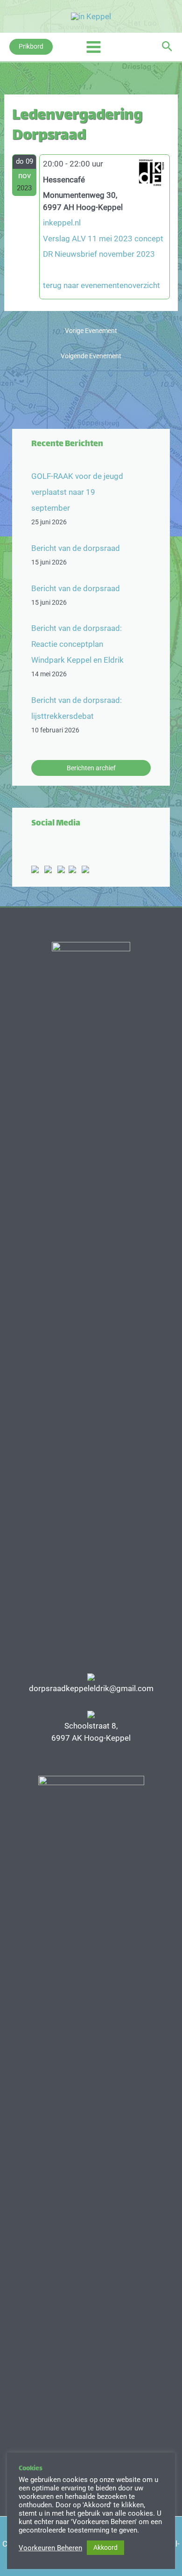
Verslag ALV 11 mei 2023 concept (103, 239)
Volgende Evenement (91, 356)
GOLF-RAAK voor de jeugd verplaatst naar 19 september (77, 492)
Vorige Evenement (91, 331)
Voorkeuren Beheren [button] (50, 2548)
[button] (31, 47)
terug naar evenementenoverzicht (101, 285)
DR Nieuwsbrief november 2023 (99, 254)
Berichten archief (91, 768)
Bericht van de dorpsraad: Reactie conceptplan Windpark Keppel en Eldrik (77, 644)
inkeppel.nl (62, 223)
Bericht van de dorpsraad (76, 548)
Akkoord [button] (105, 2547)
